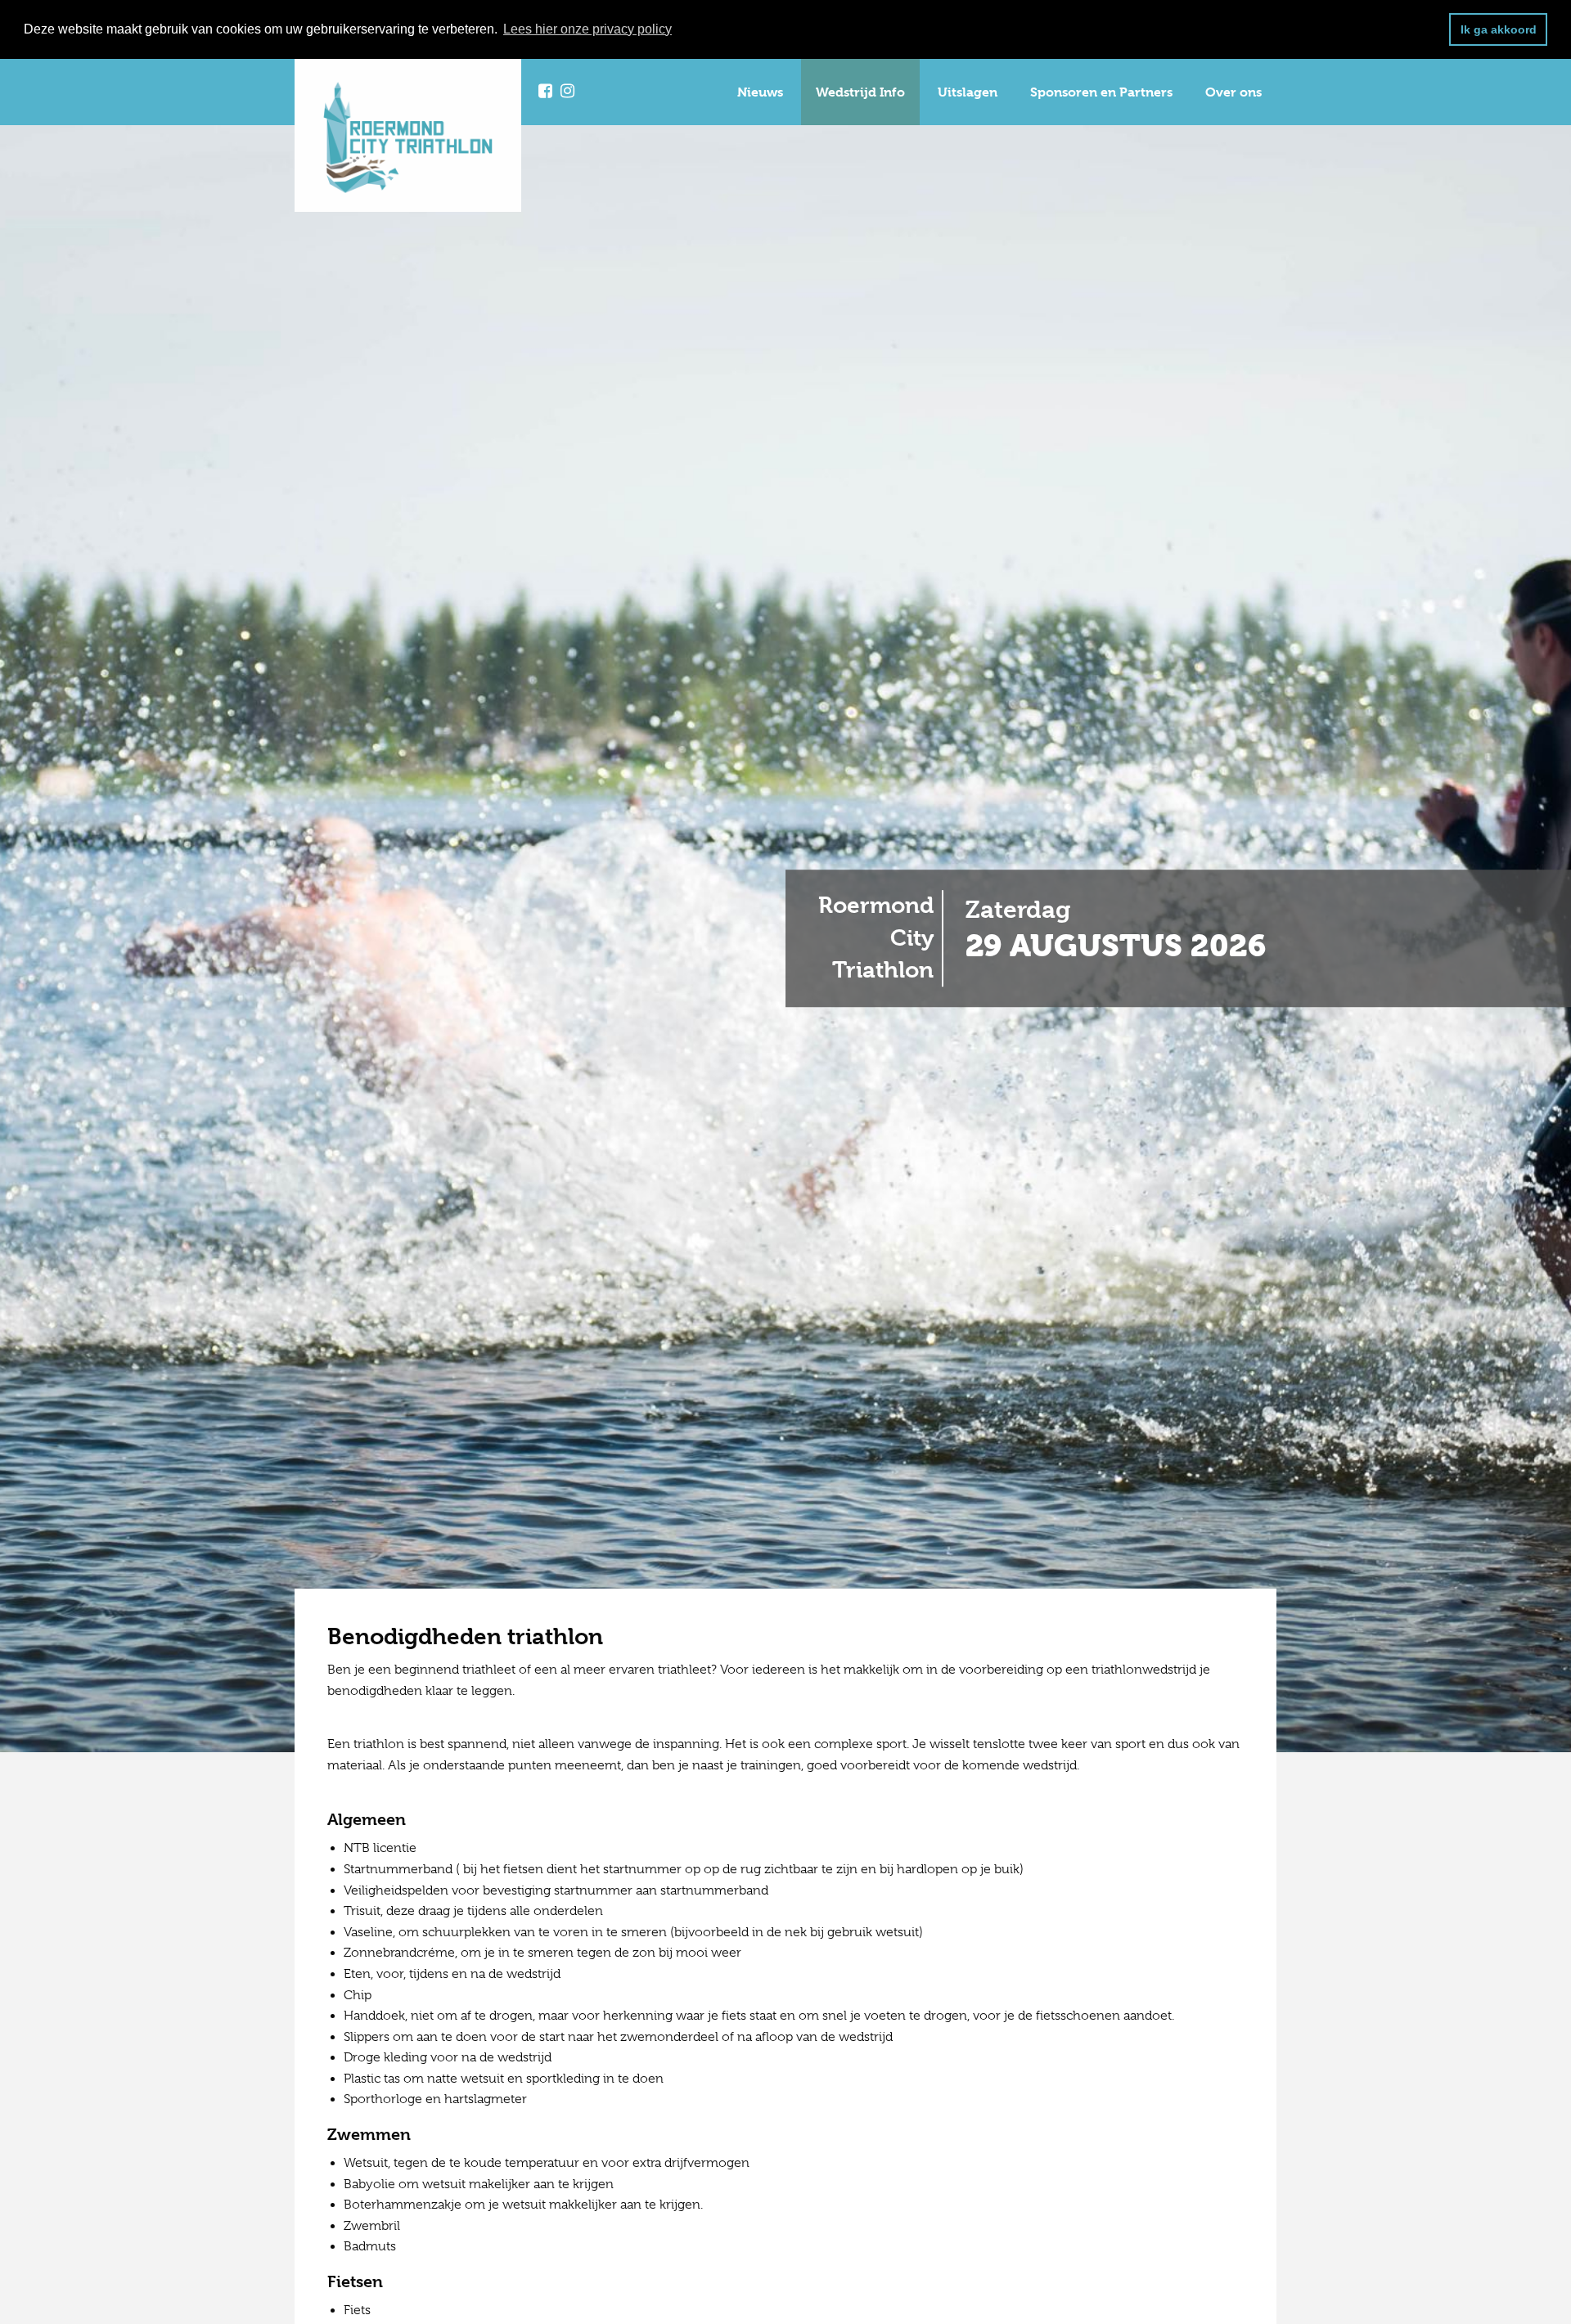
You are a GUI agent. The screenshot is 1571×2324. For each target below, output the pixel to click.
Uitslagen (968, 92)
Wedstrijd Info (860, 92)
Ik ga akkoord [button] (1499, 29)
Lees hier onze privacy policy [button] (587, 29)
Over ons (1233, 92)
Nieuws (760, 92)
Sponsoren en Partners (1101, 92)
